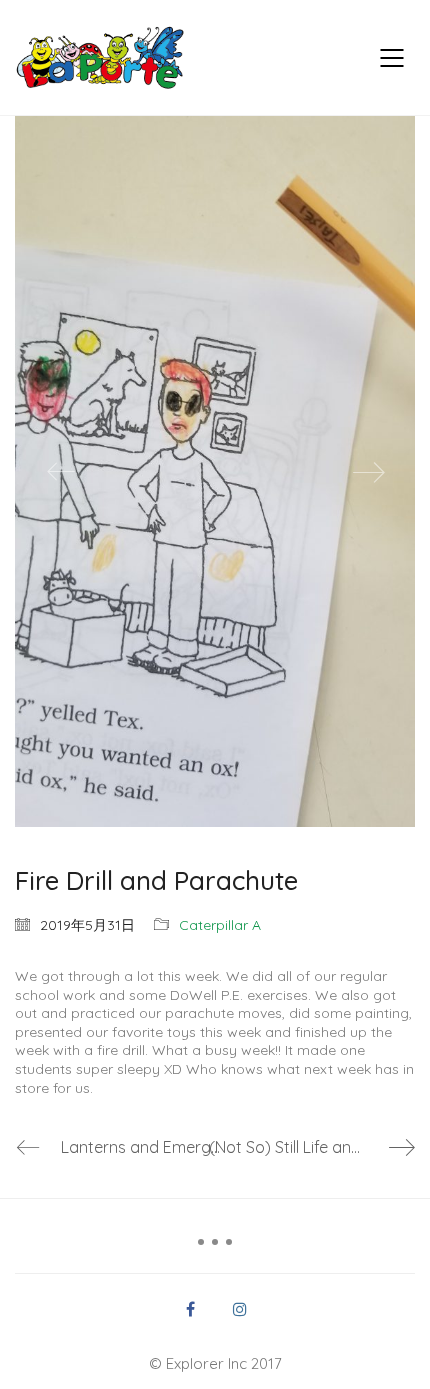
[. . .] (215, 1248)
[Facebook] (190, 1309)
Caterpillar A (220, 925)
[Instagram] (240, 1309)
